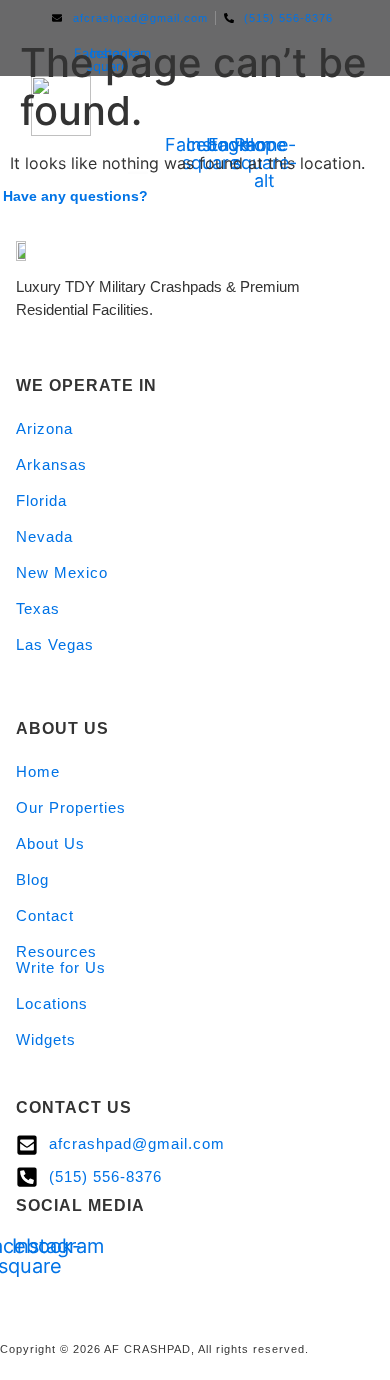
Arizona (44, 428)
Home (38, 771)
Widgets (46, 1039)
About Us (50, 843)
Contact (45, 915)
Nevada (44, 536)
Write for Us (61, 967)
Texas (38, 608)
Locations (52, 1003)
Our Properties (71, 807)
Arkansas (51, 464)
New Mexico (62, 572)
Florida (41, 500)
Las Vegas (55, 644)
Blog (32, 879)
